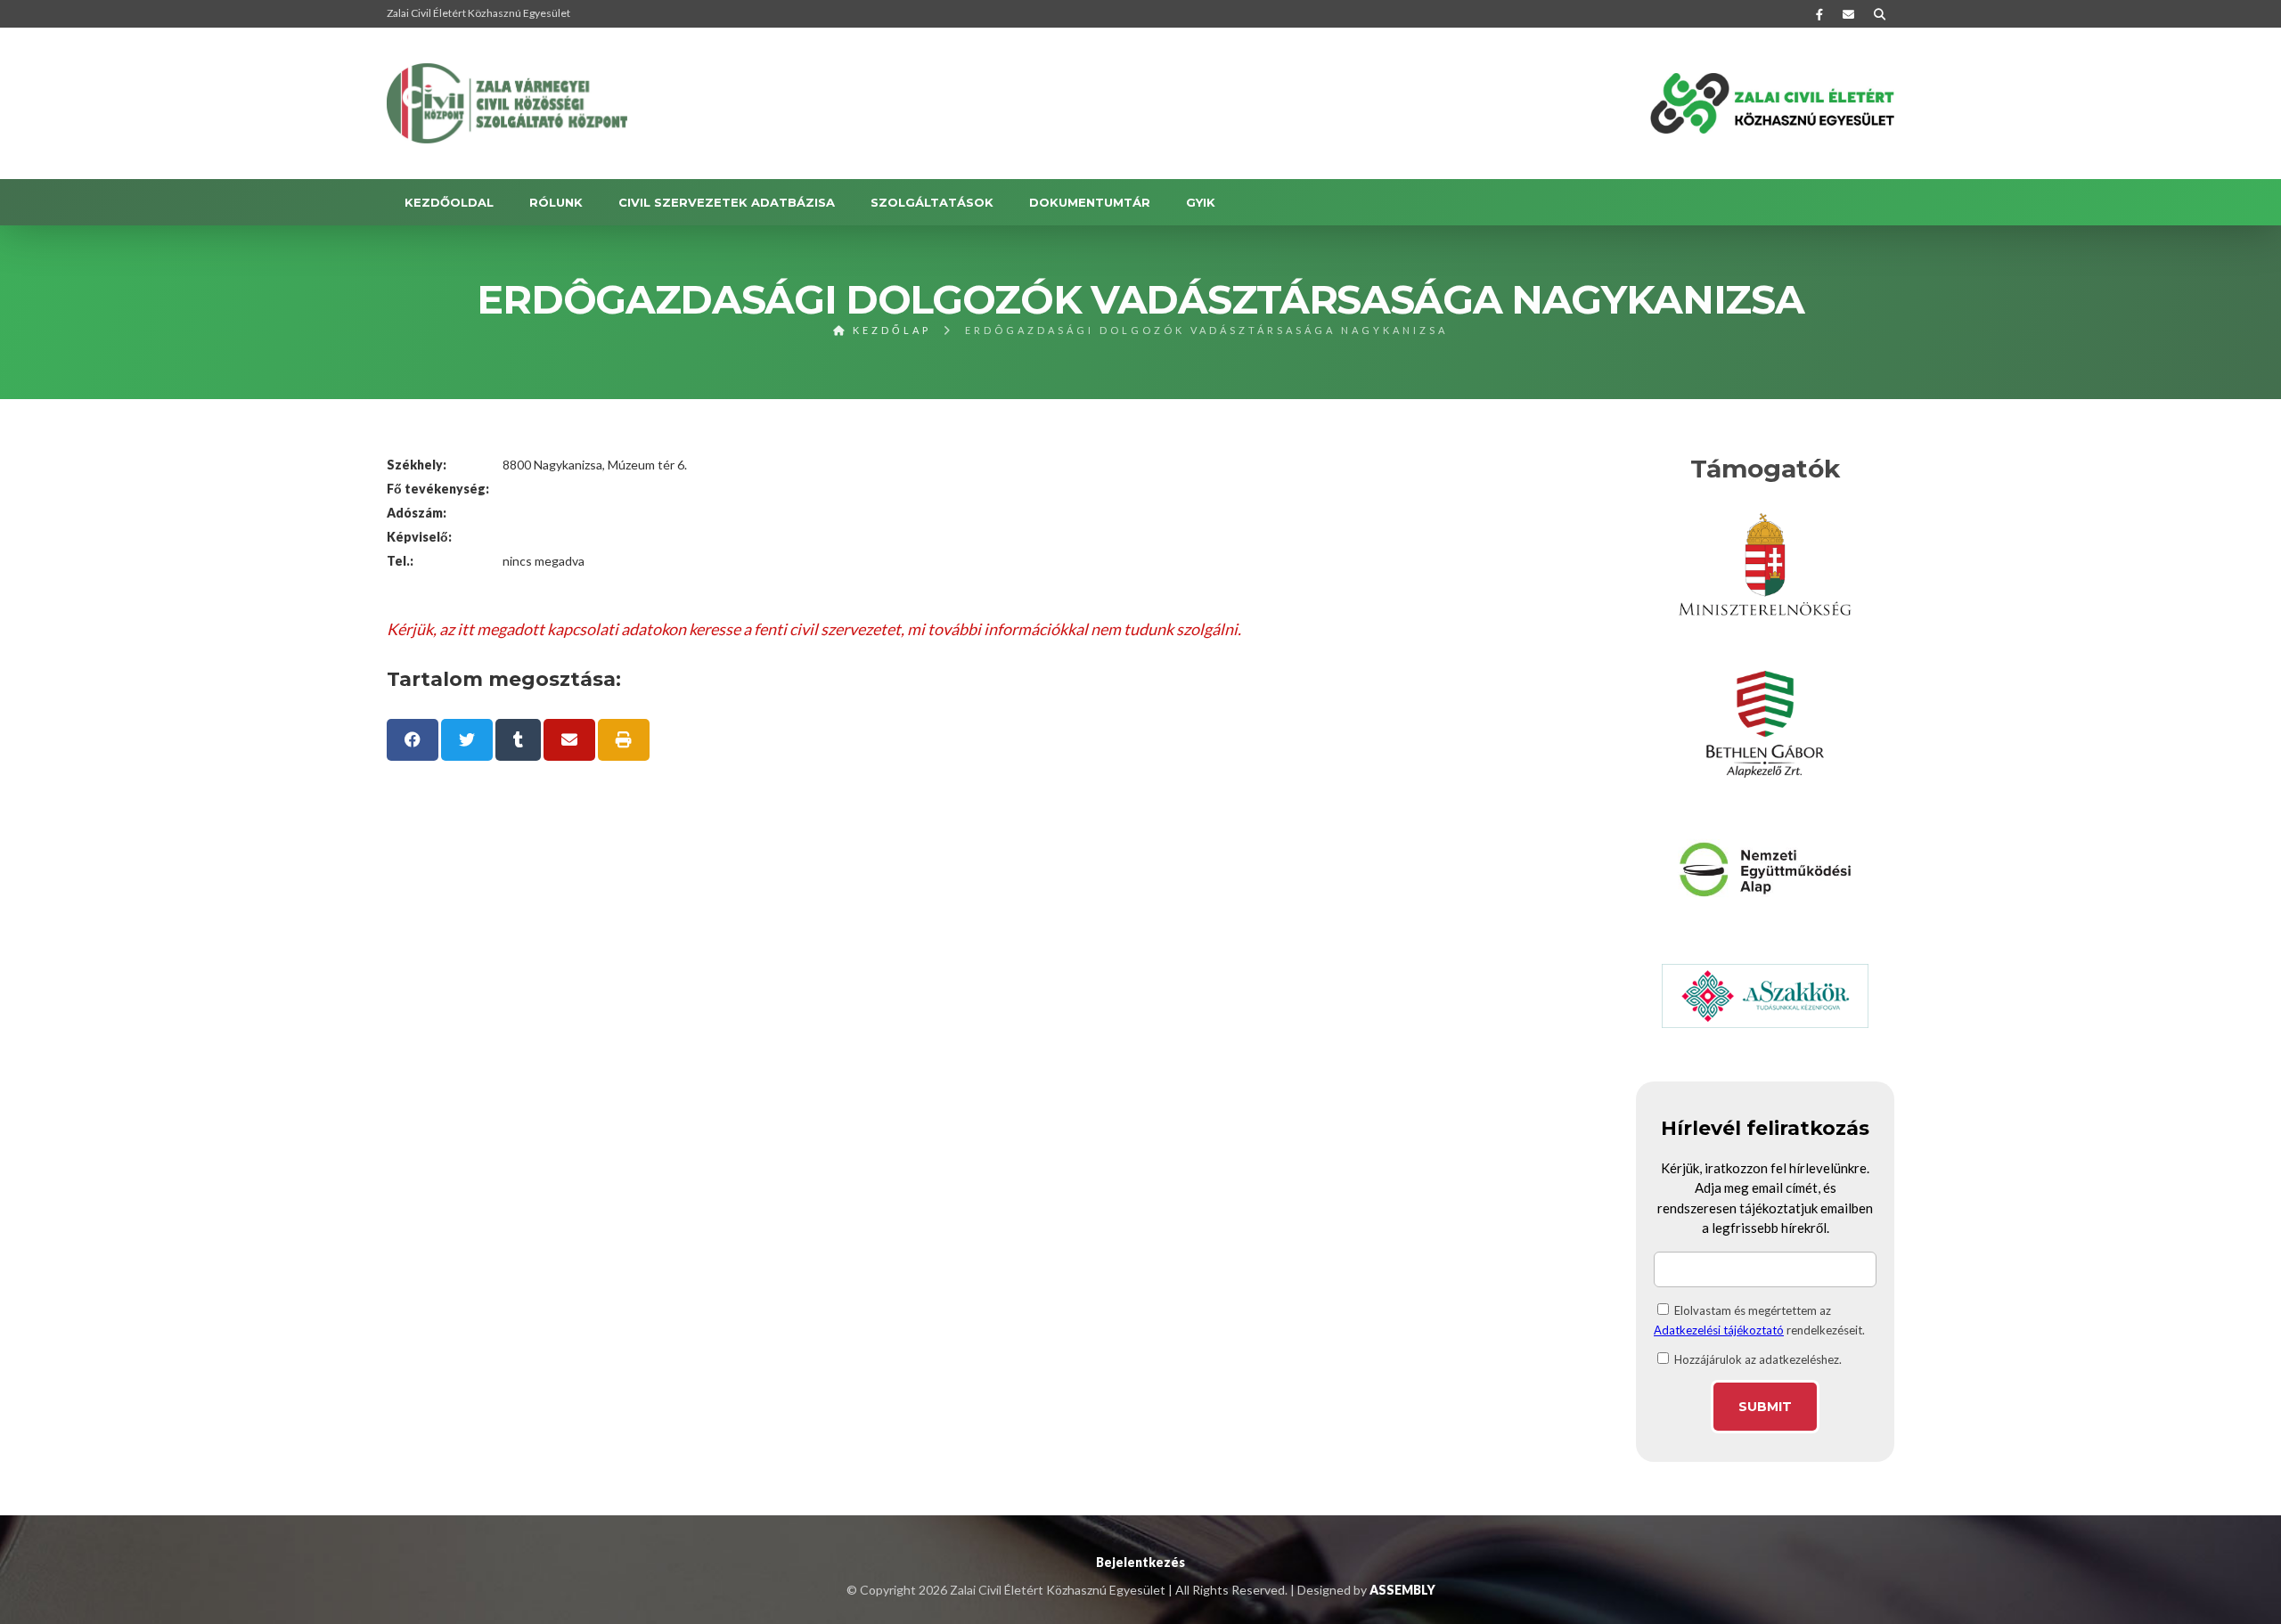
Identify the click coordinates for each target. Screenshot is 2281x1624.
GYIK (1201, 202)
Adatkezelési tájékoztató (1719, 1330)
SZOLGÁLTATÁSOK (932, 202)
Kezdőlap (889, 330)
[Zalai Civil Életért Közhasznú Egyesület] (507, 103)
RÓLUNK (556, 202)
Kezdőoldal (449, 202)
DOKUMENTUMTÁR (1090, 202)
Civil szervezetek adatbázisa (727, 202)
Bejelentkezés (1140, 1562)
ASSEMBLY (1402, 1590)
